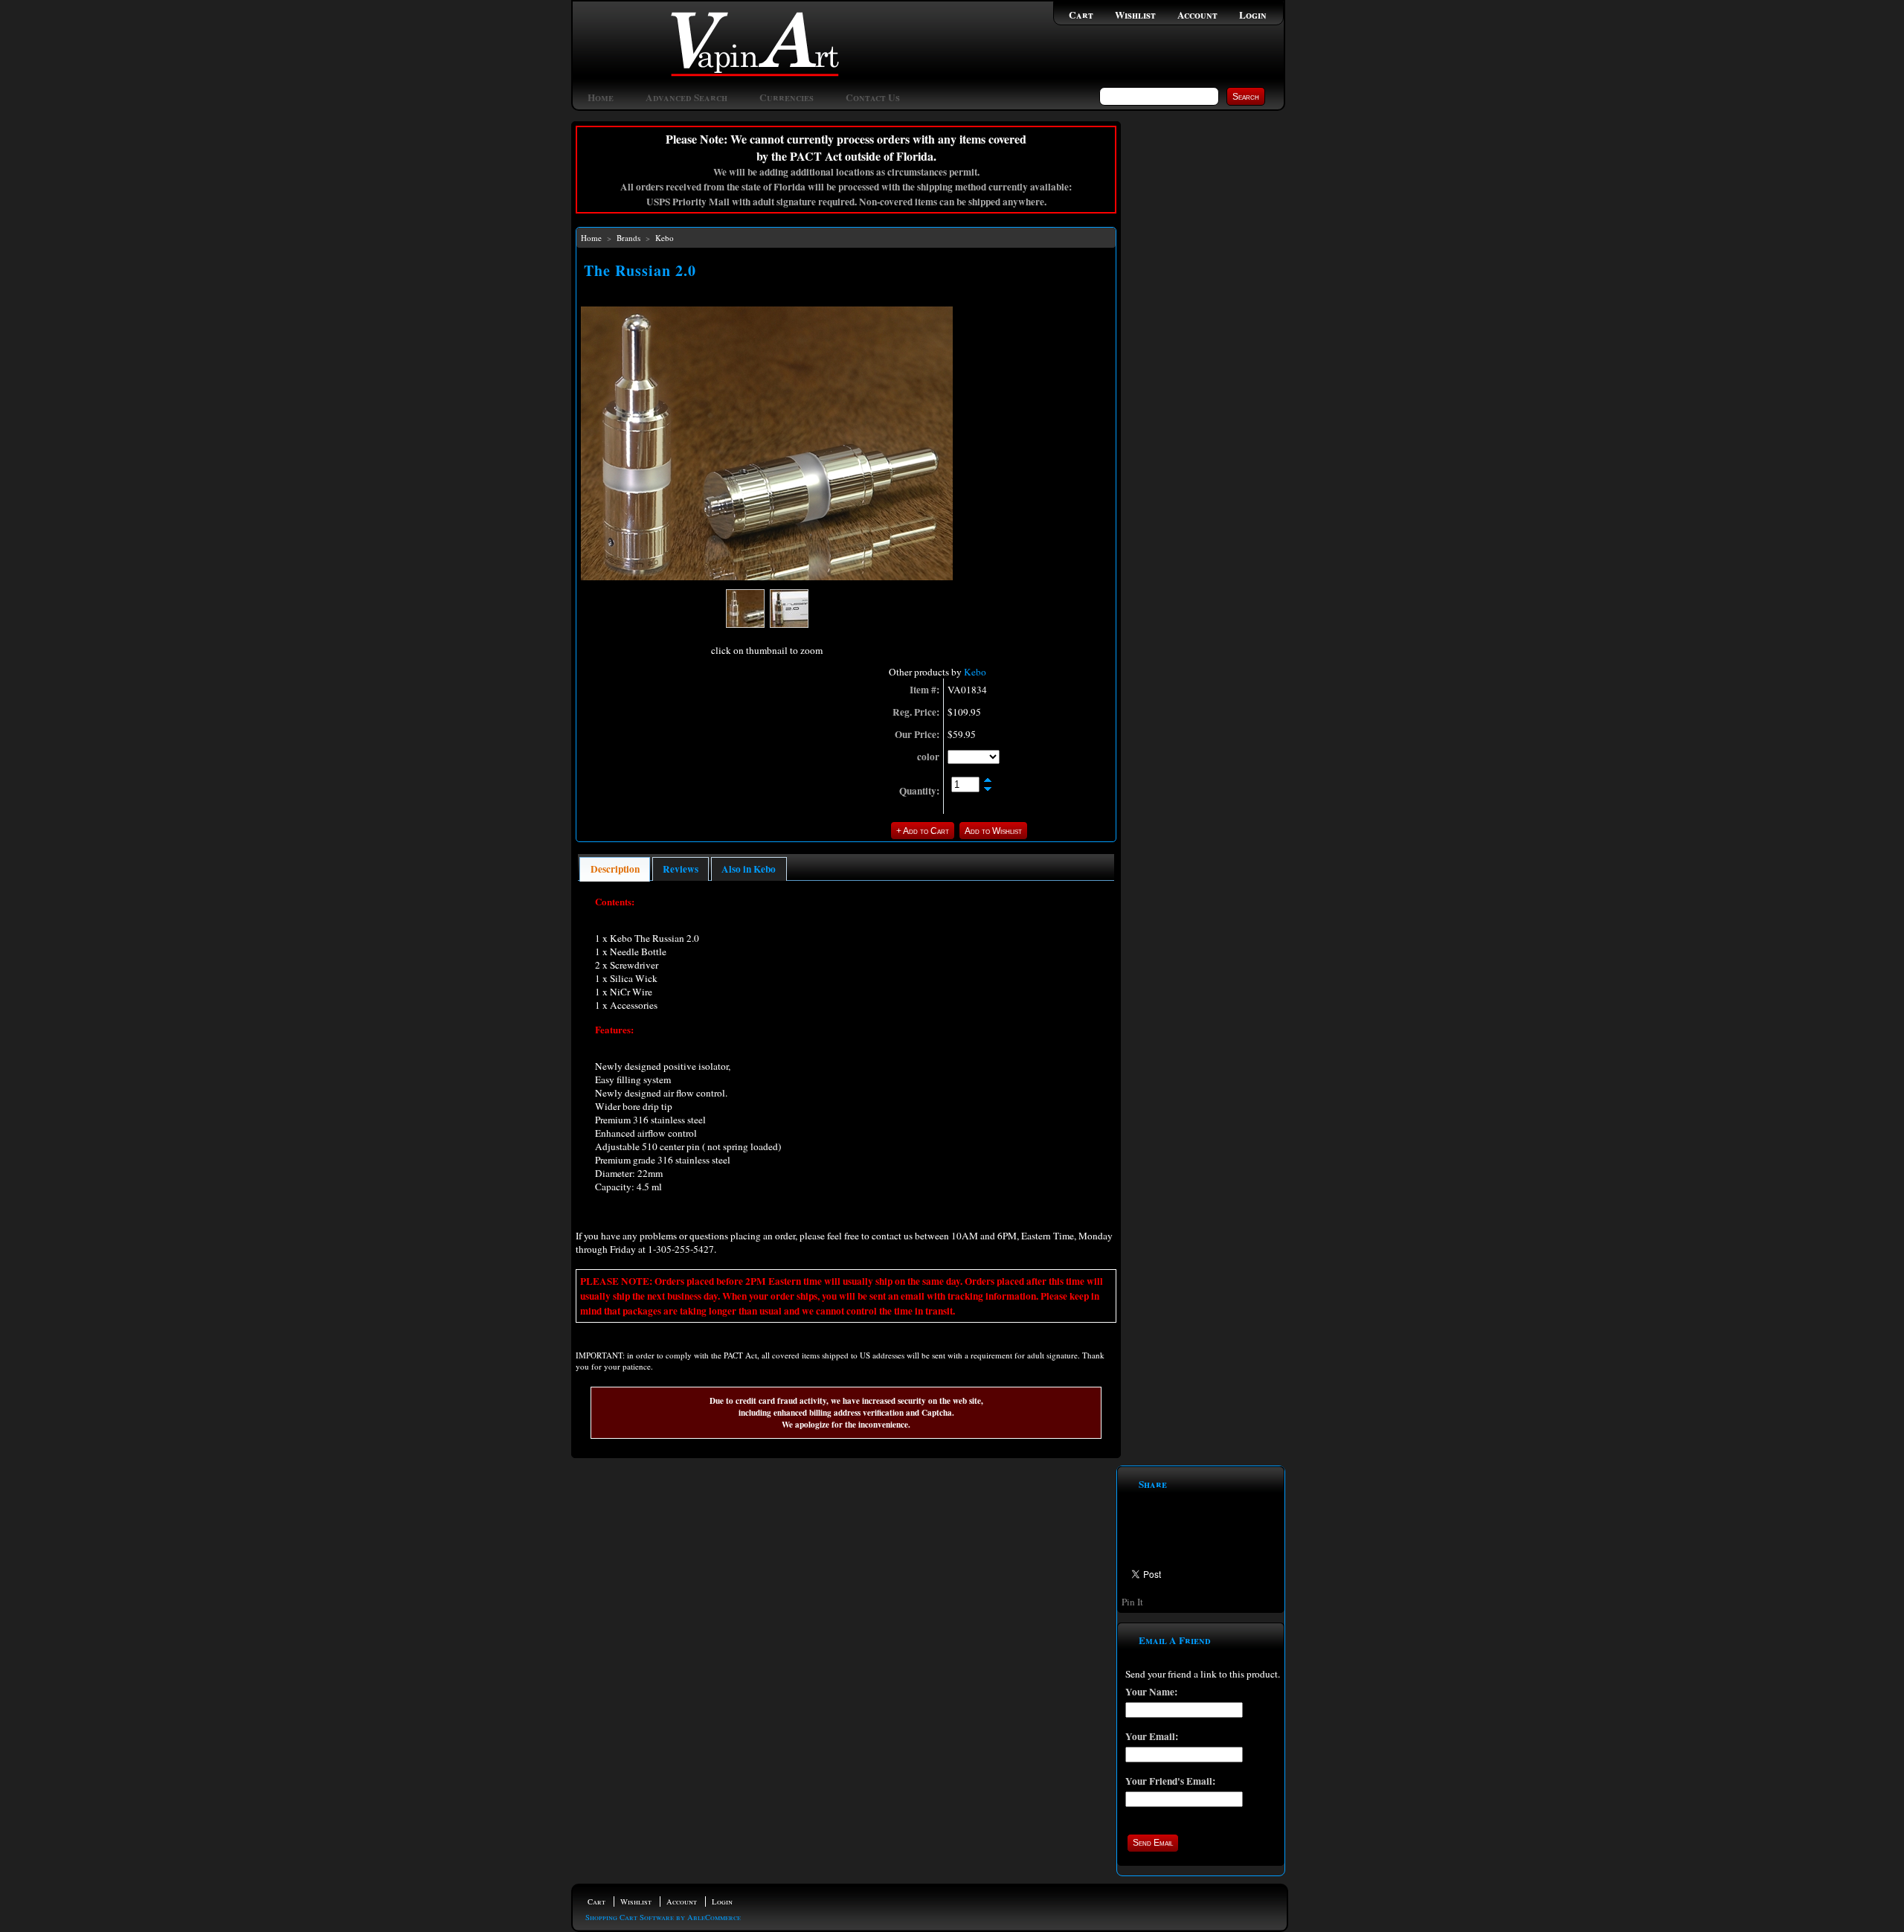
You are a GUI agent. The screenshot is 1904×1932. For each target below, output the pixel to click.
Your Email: (1152, 1736)
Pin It (1132, 1602)
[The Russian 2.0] (767, 577)
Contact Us (873, 97)
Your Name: (1151, 1692)
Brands (628, 238)
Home (601, 97)
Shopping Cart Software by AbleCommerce (663, 1917)
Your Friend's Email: (1170, 1781)
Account (1197, 15)
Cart (1081, 15)
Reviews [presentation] (681, 869)
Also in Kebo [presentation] (749, 869)
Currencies (787, 97)
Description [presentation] (615, 869)
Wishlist (1135, 15)
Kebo (665, 238)
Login (1253, 15)
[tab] (615, 869)
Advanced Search (686, 97)
